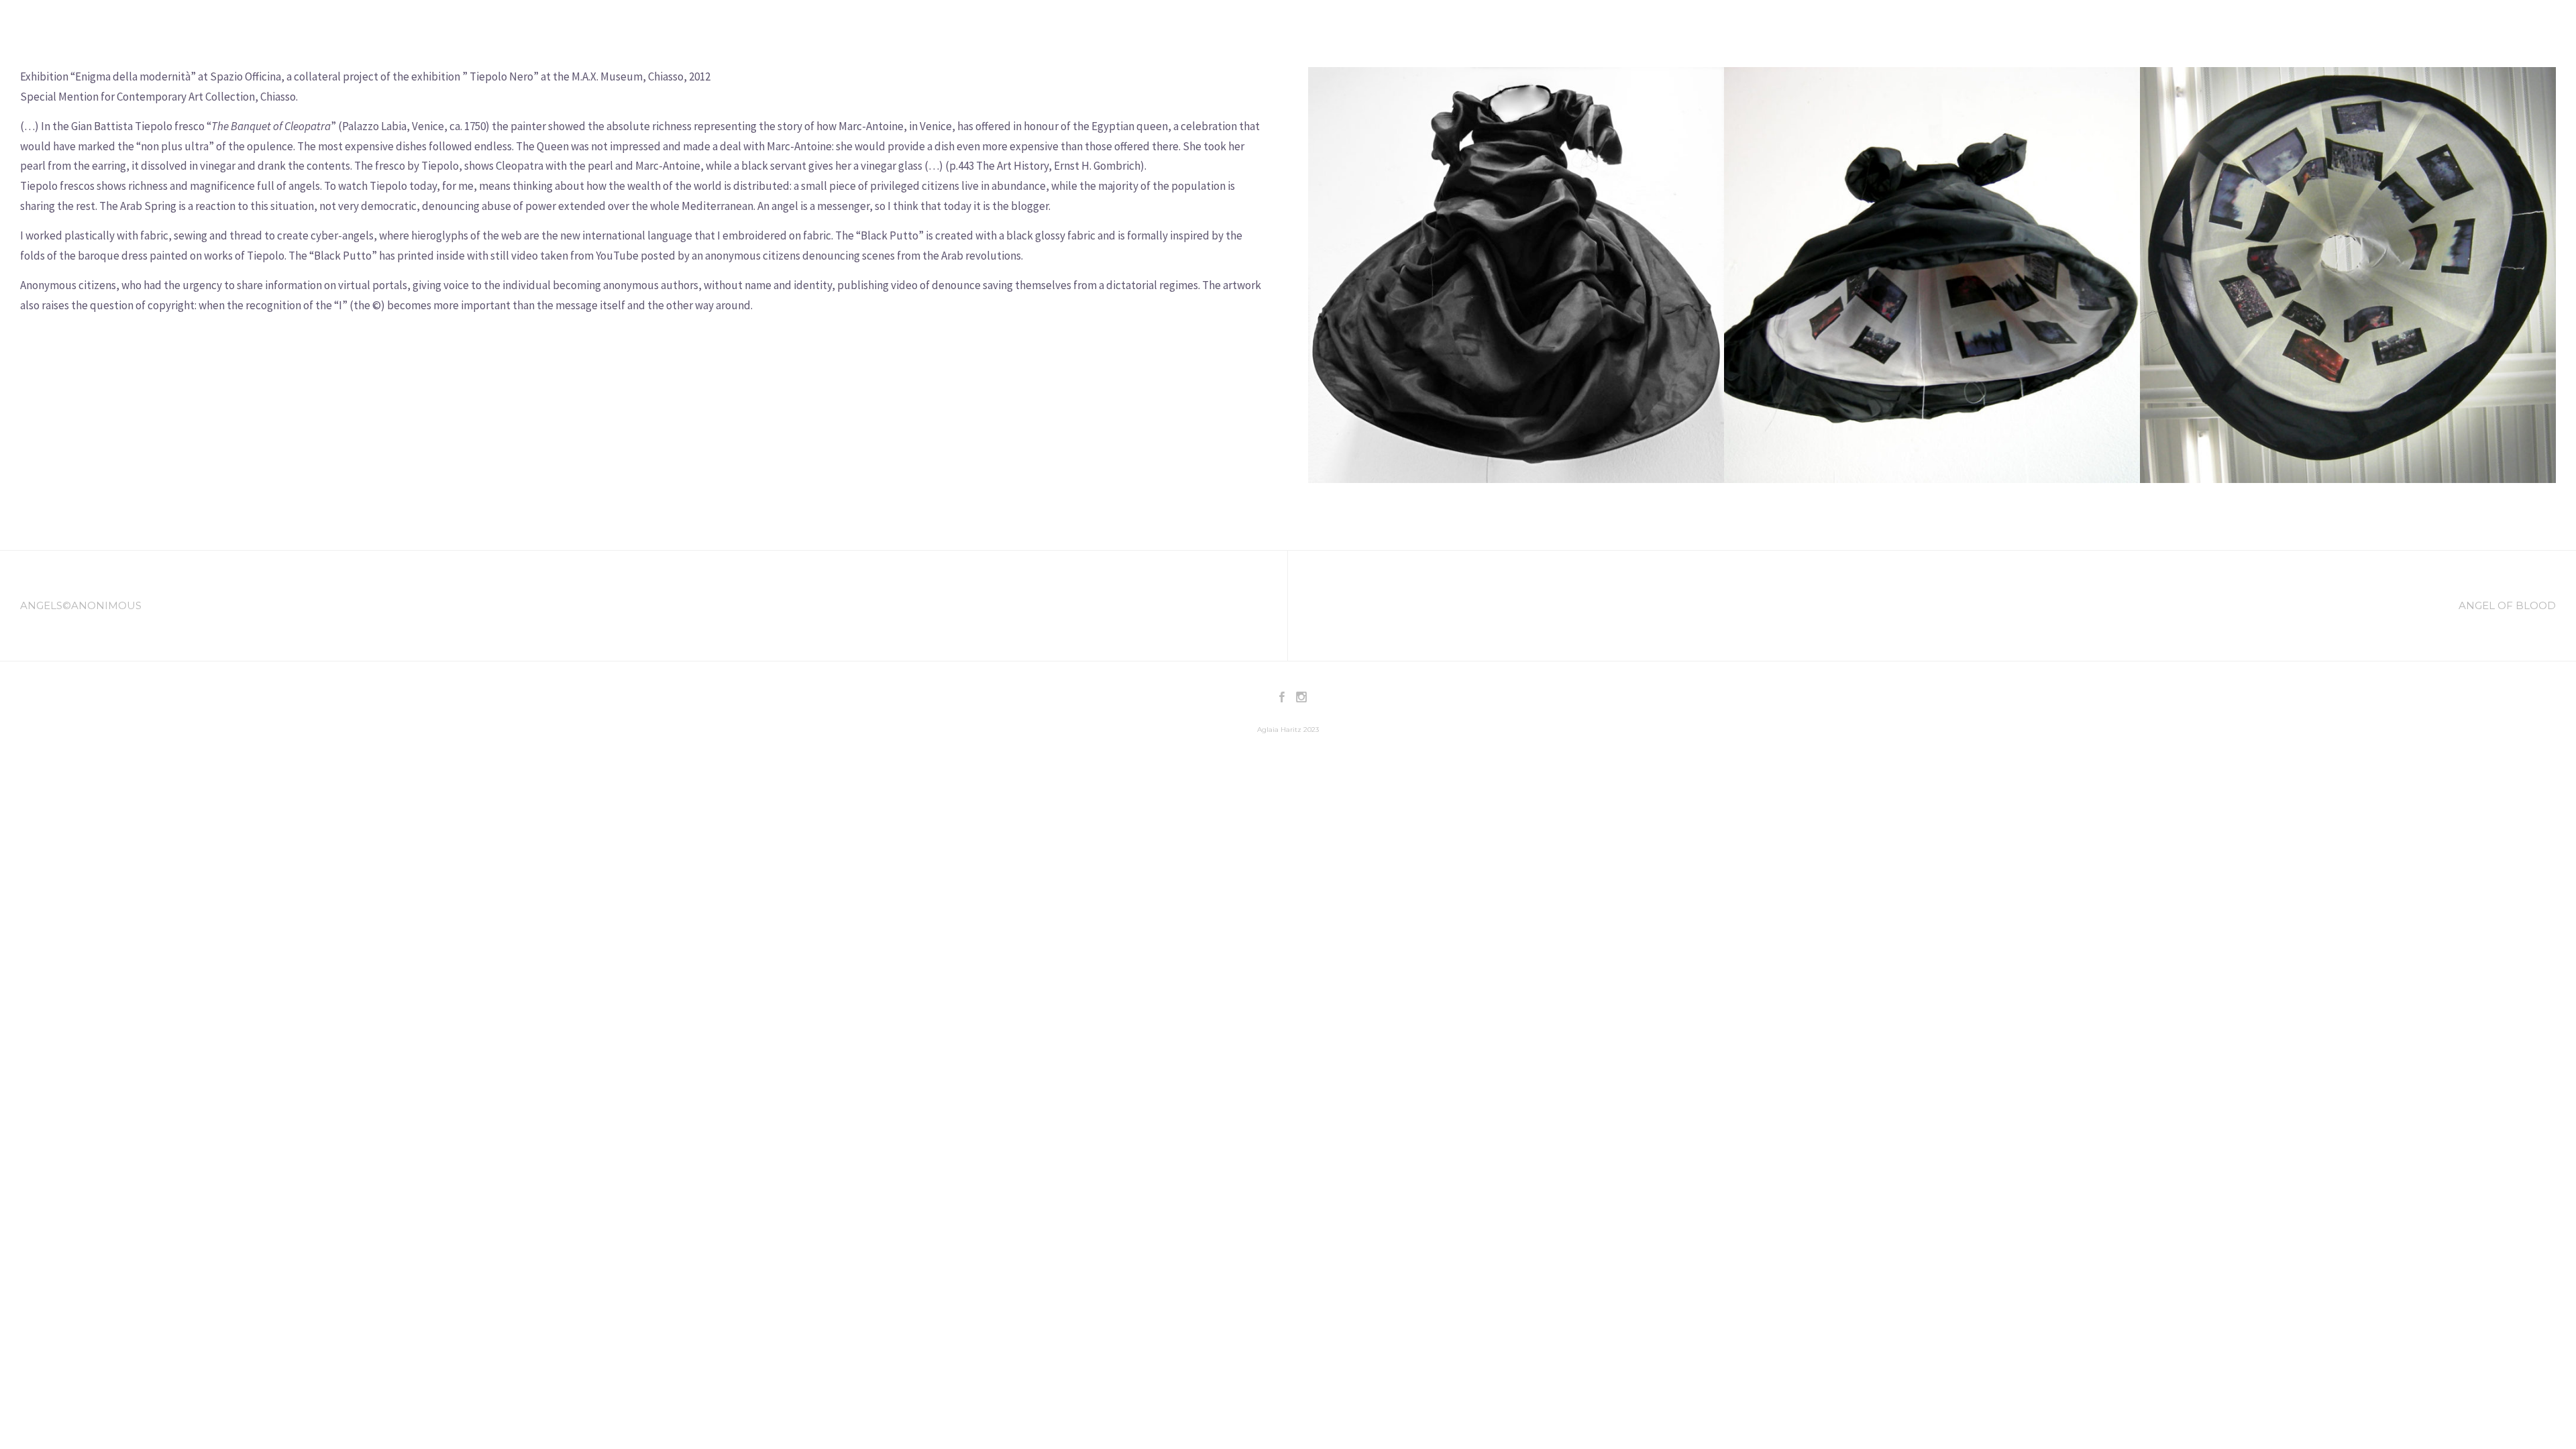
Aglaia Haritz (97, 31)
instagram (2530, 30)
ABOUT (2142, 30)
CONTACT (2393, 30)
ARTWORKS (2204, 30)
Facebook (2459, 30)
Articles (2331, 30)
